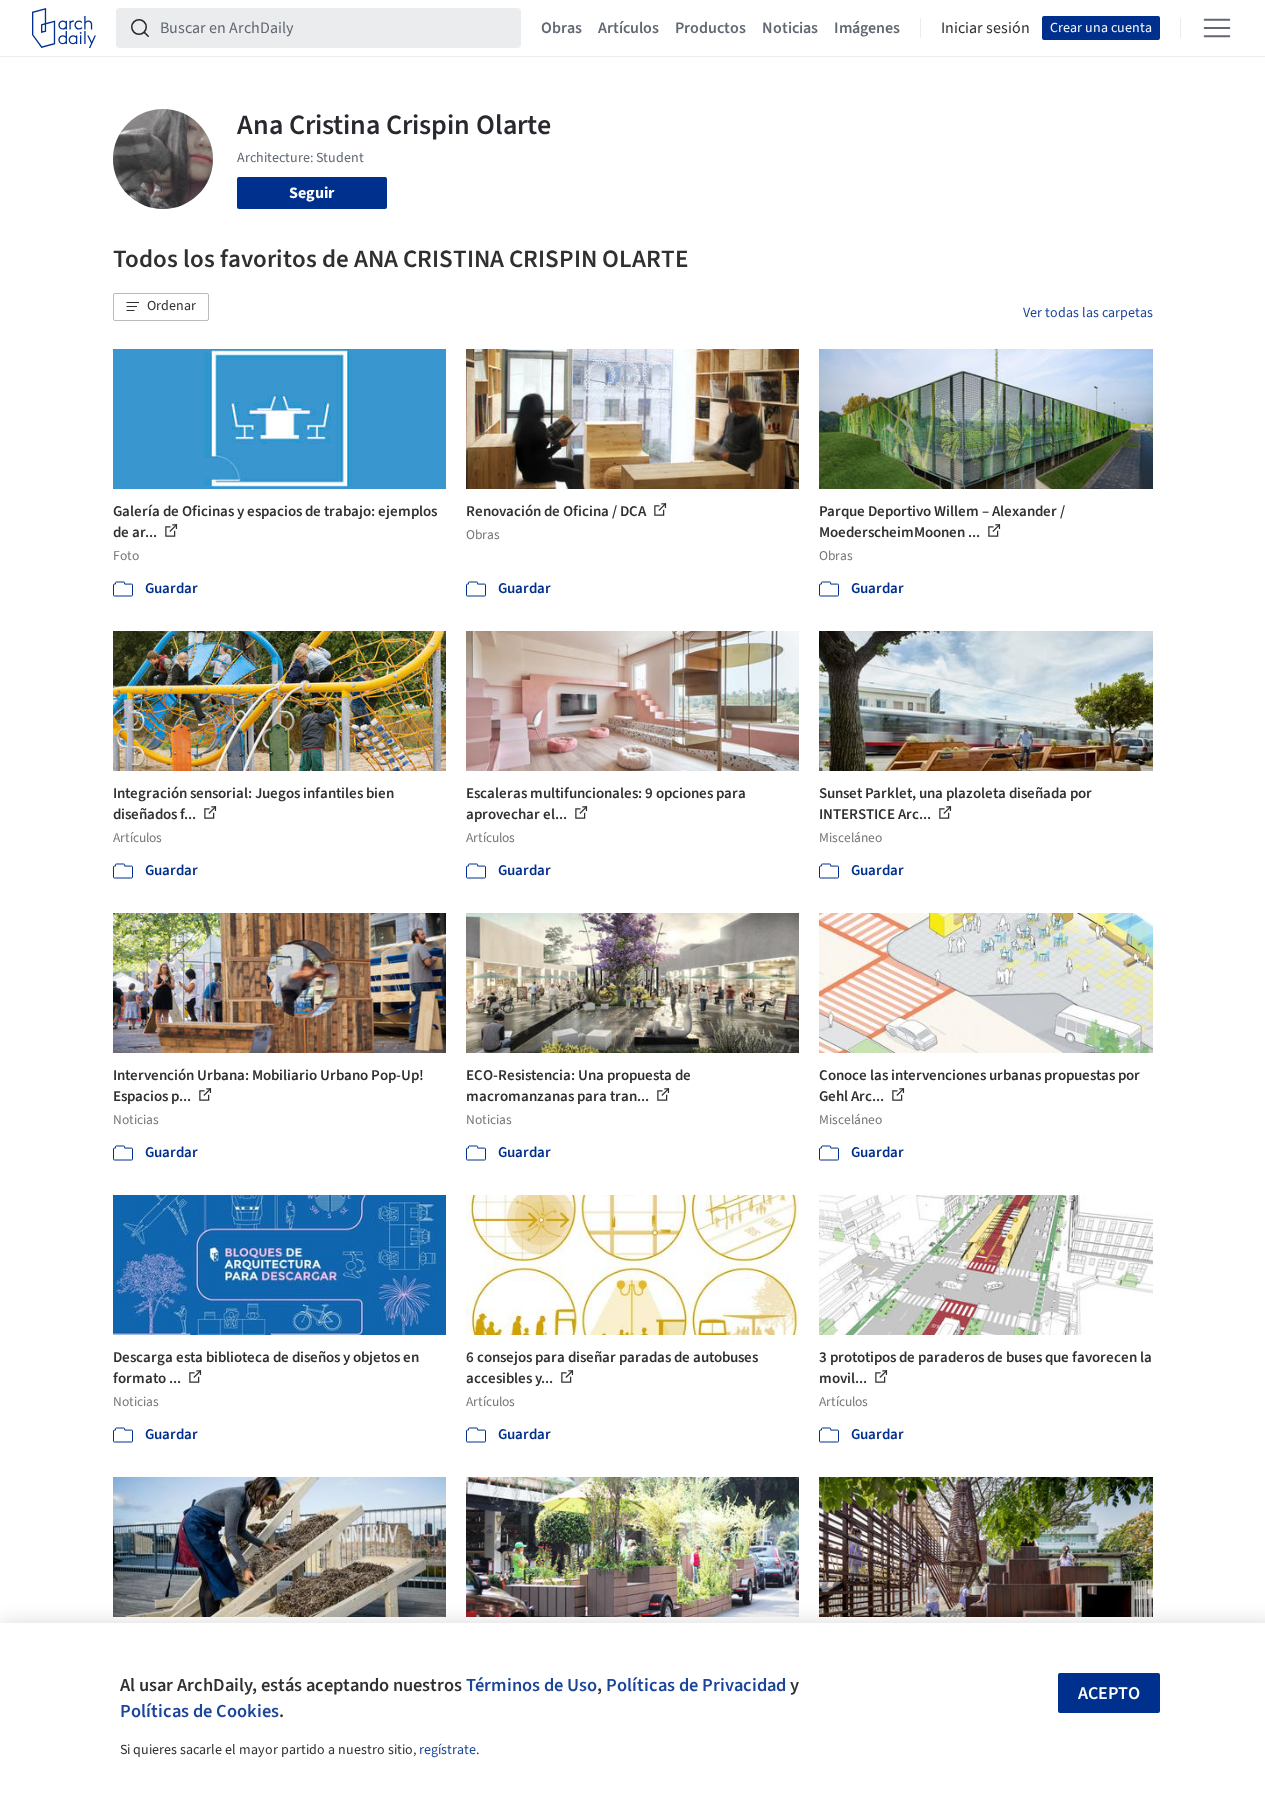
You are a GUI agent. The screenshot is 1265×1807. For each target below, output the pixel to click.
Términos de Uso (531, 1685)
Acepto (1109, 1693)
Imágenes (867, 28)
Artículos (628, 28)
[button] (161, 307)
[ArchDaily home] (64, 28)
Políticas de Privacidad (696, 1685)
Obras (561, 28)
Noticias (790, 28)
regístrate (447, 1750)
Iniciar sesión (985, 28)
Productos (710, 28)
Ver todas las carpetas (1088, 313)
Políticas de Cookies (199, 1711)
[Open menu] (1217, 28)
